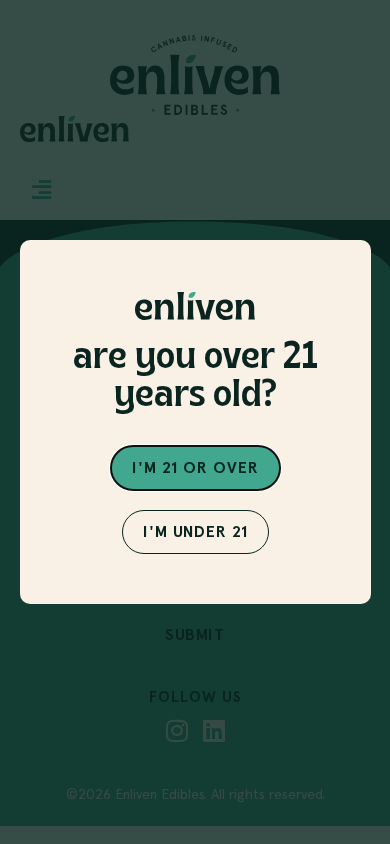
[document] (195, 422)
